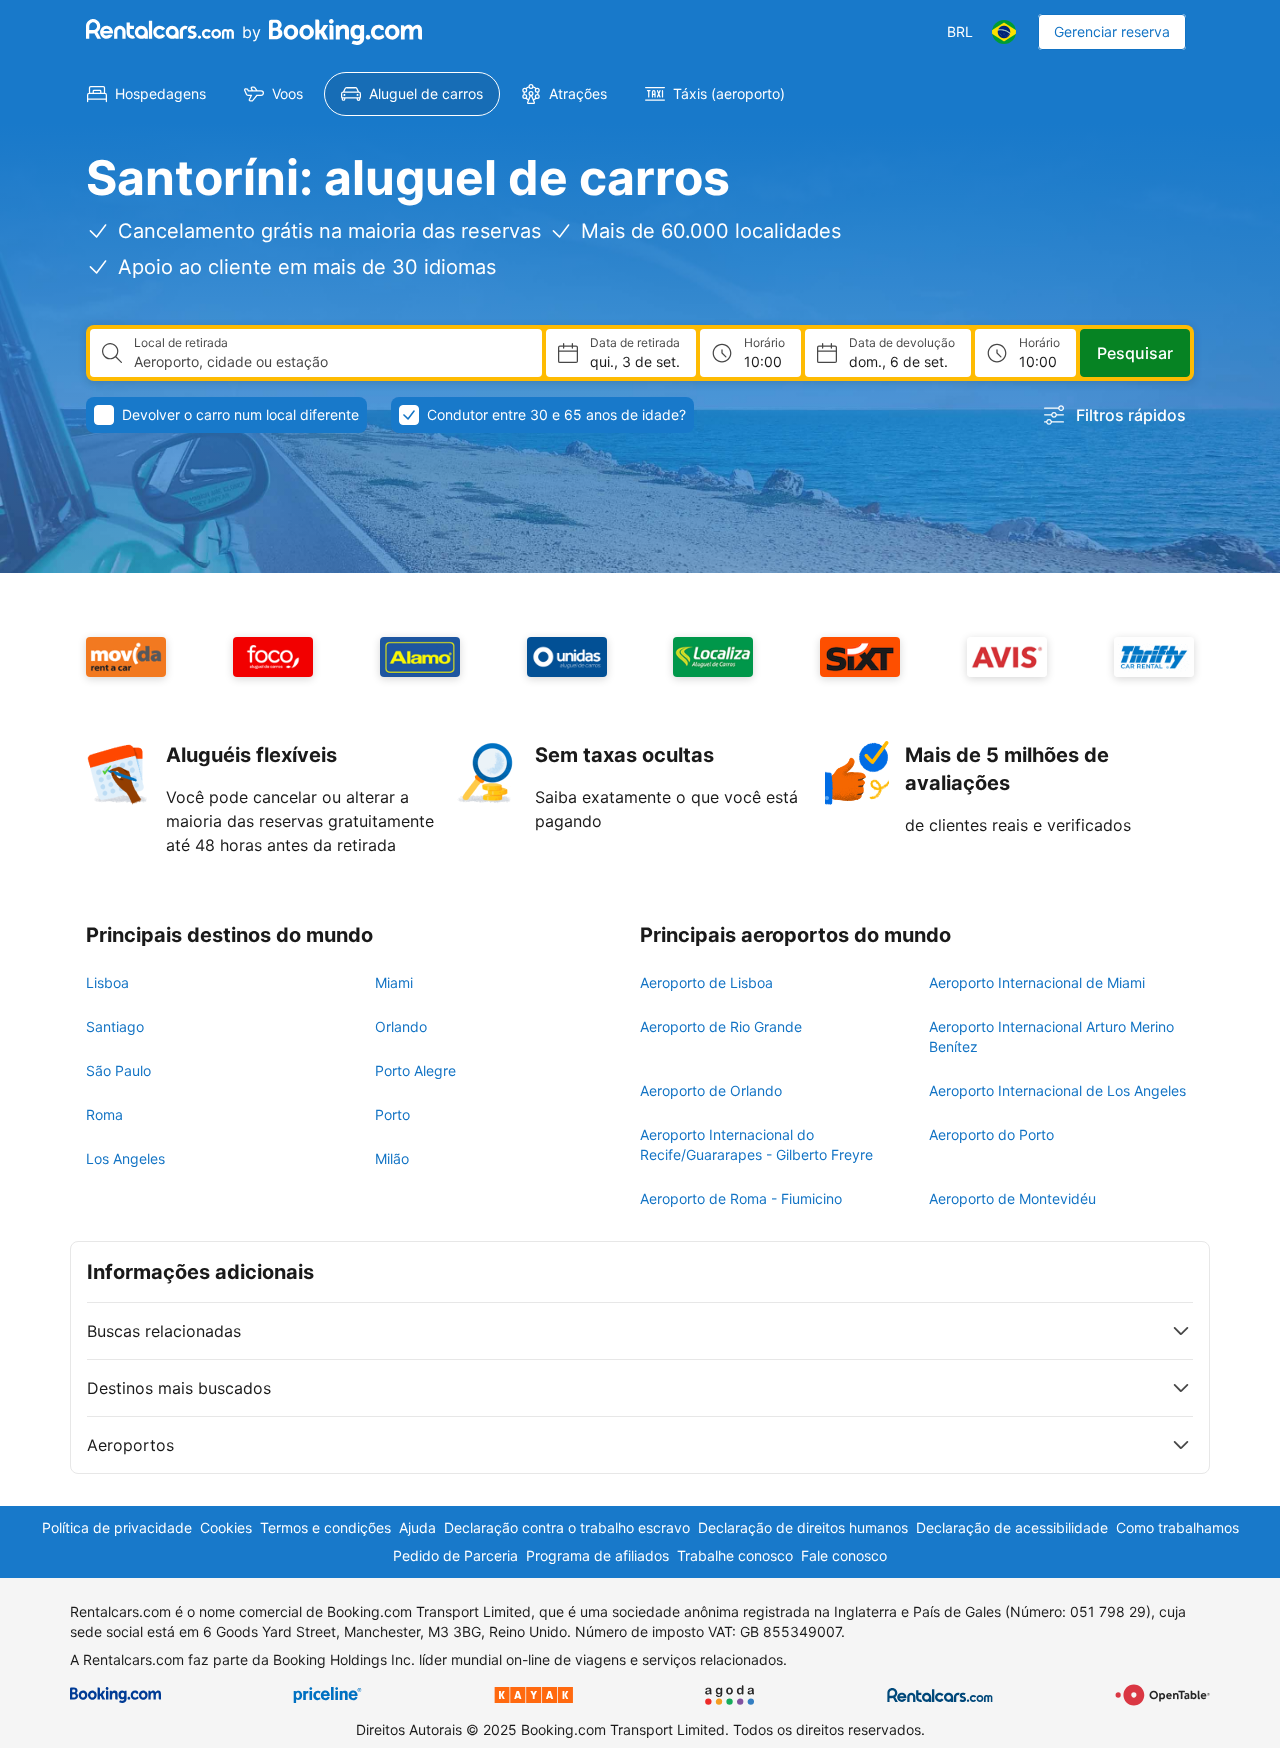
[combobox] (330, 362)
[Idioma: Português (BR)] (1004, 32)
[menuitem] (146, 94)
